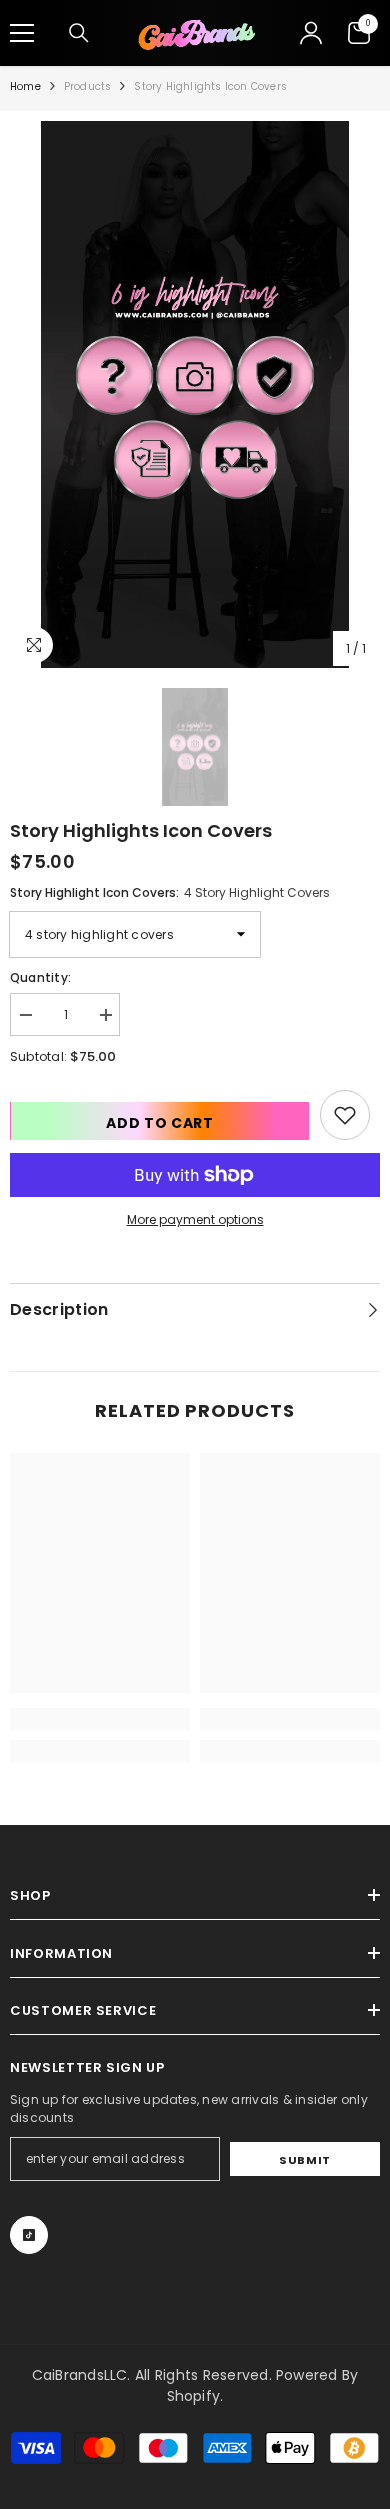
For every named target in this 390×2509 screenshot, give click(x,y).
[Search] (79, 33)
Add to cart (160, 1123)
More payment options (195, 1219)
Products (88, 86)
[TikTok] (29, 2235)
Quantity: (40, 977)
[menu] (22, 33)
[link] (345, 1115)
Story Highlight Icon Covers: (170, 892)
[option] (195, 395)
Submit (304, 2160)
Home (25, 86)
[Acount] (311, 33)
